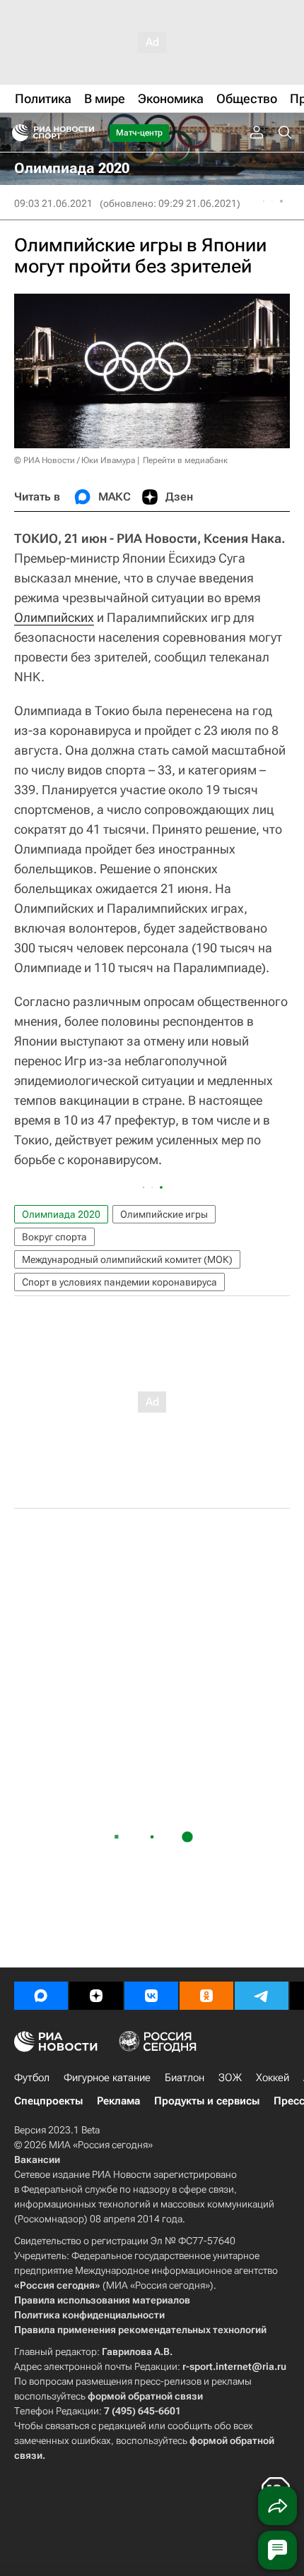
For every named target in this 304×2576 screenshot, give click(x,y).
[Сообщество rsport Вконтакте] (151, 1996)
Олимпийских (54, 617)
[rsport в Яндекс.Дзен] (96, 1996)
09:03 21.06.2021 (53, 203)
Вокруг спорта (54, 1237)
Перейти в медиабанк (185, 460)
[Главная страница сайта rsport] (85, 133)
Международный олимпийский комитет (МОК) (127, 1259)
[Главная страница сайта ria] (16, 133)
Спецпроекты (48, 2101)
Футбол (32, 2078)
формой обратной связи (145, 2396)
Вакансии (37, 2159)
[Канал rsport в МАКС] (41, 1996)
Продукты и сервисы (207, 2101)
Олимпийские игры (164, 1214)
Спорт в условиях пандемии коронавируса (119, 1282)
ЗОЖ (230, 2078)
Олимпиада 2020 (61, 1214)
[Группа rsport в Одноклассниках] (206, 1996)
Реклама (118, 2101)
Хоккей (273, 2078)
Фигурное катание (107, 2078)
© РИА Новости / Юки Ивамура (75, 460)
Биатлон (185, 2078)
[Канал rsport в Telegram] (262, 1996)
